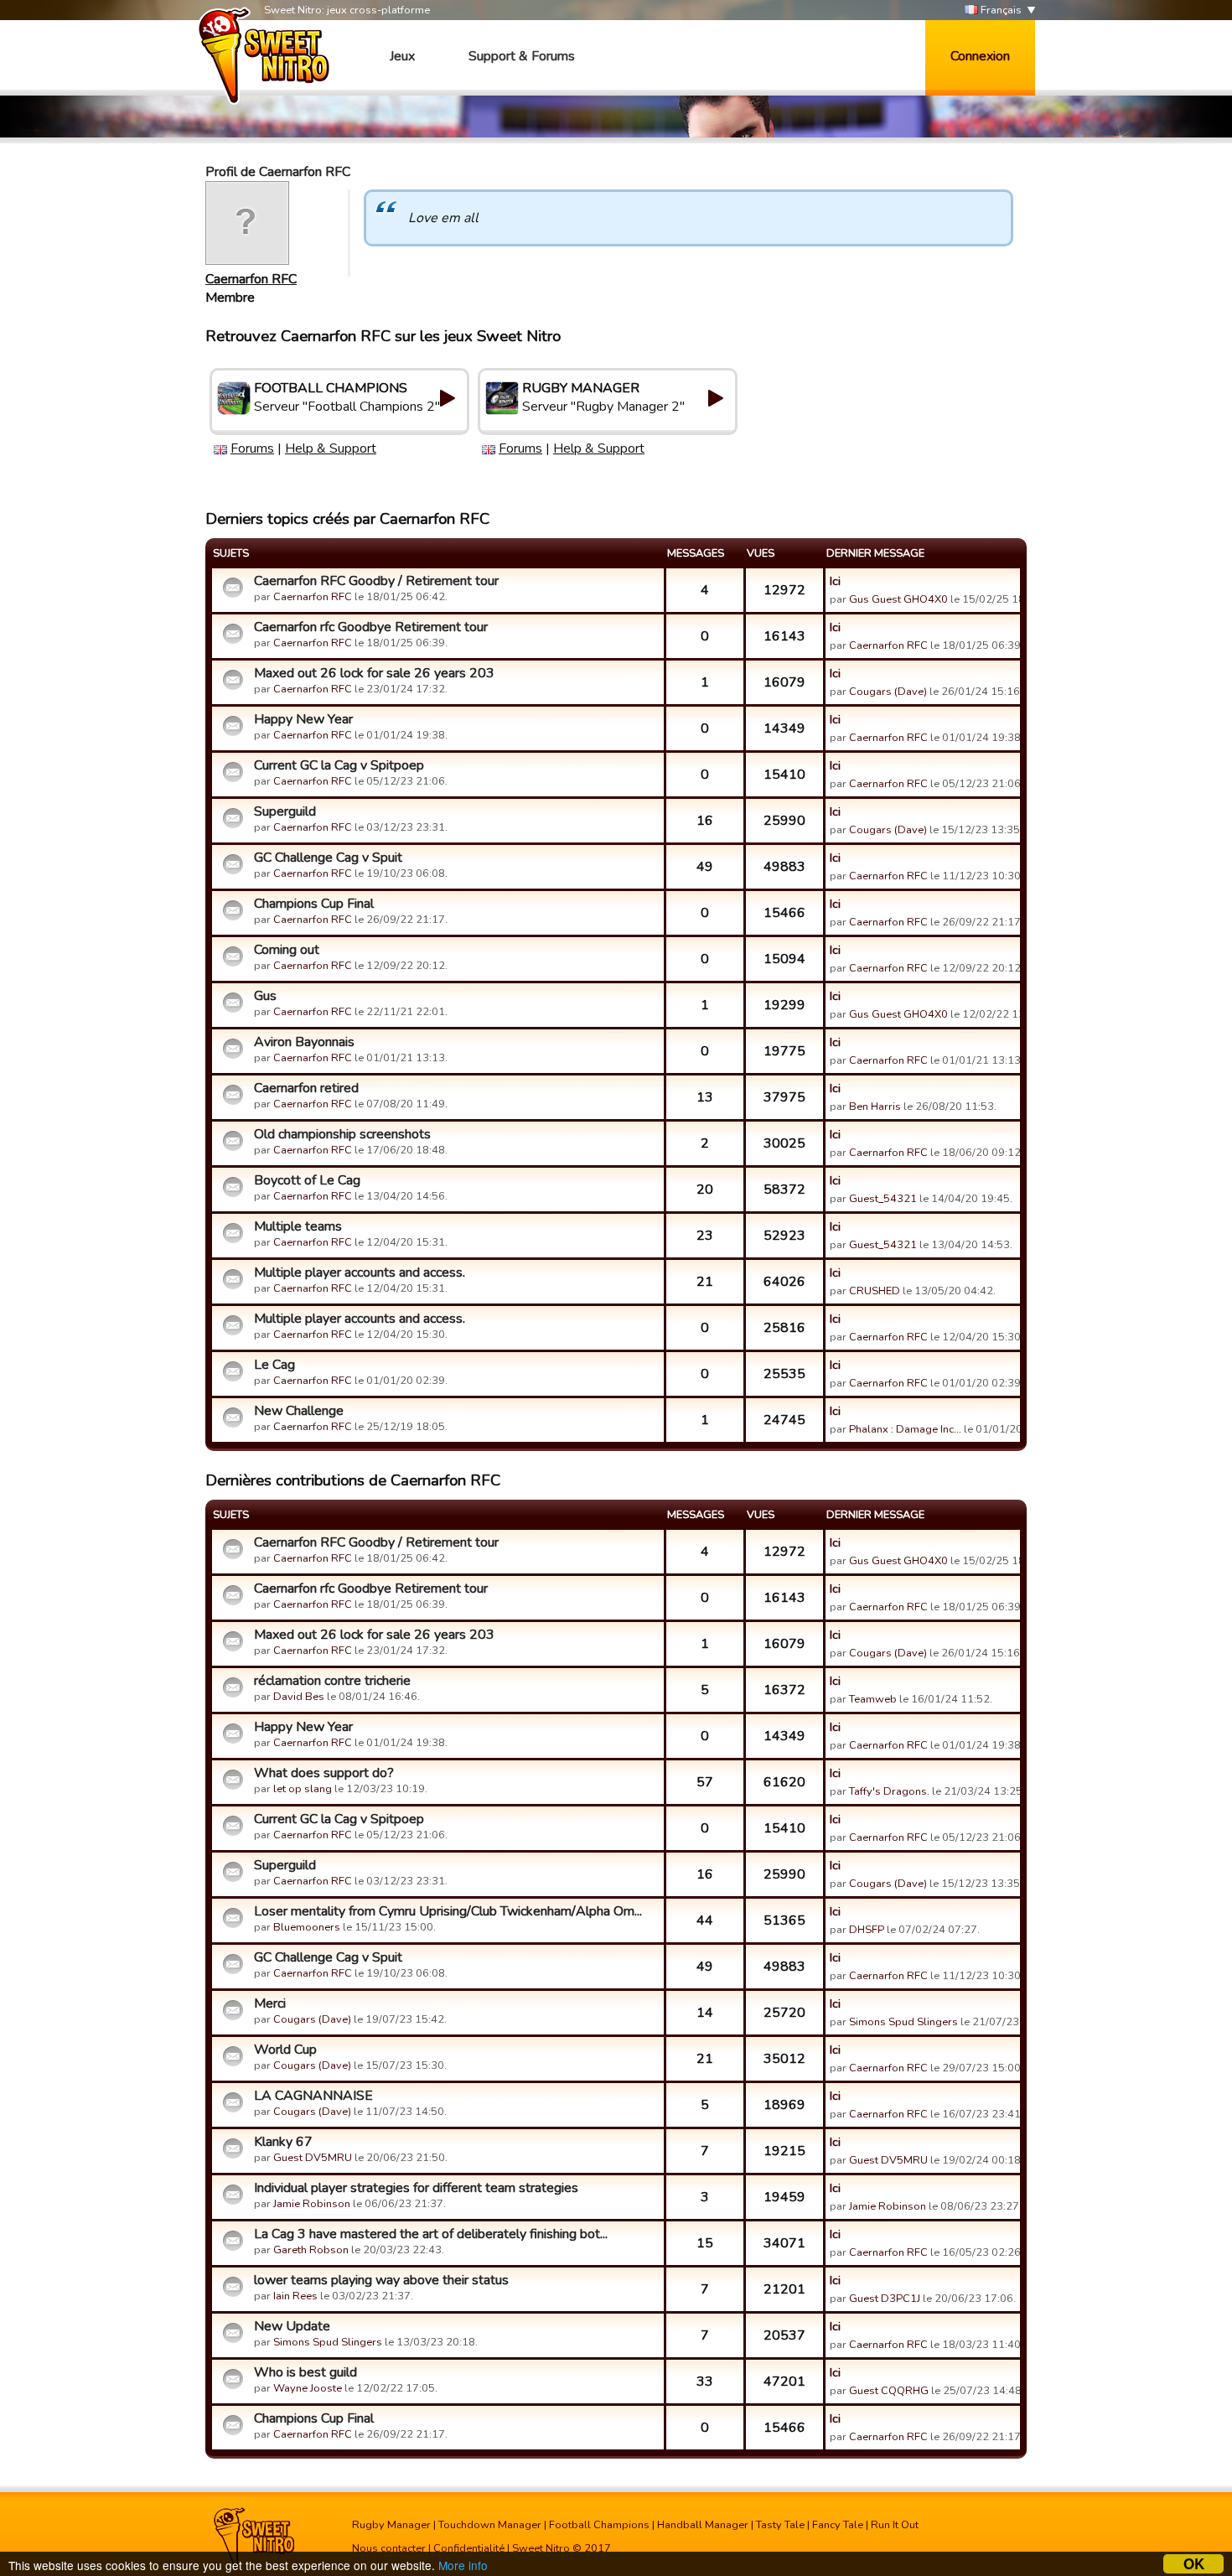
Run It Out (895, 2525)
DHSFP (867, 1930)
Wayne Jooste (308, 2388)
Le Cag (274, 1365)
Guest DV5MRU (313, 2158)
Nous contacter (389, 2548)
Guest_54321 (883, 1199)
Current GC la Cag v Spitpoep (339, 765)
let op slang (303, 1789)
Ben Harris (875, 1107)
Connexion (980, 56)
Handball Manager (703, 2525)
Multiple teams (298, 1226)
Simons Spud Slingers (903, 2022)
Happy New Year (303, 719)
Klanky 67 (283, 2142)
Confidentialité (469, 2548)
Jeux (402, 56)
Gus (265, 996)
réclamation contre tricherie (332, 1681)
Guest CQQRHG (889, 2391)
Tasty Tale (780, 2525)
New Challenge (299, 1411)
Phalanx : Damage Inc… (905, 1429)
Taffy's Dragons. (889, 1791)
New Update (292, 2326)
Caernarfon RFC (251, 279)
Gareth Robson (311, 2250)
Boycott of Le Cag (307, 1180)
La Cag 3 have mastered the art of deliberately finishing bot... (431, 2234)
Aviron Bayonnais (304, 1042)
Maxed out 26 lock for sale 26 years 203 (374, 673)
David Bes (299, 1697)
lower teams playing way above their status (381, 2280)
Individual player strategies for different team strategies (416, 2188)
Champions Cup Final (314, 904)
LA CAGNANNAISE (313, 2096)
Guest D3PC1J (885, 2299)
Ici (835, 581)
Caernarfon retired (306, 1088)
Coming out (287, 950)
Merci (270, 2003)
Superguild (285, 811)
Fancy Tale (838, 2525)
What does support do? (324, 1773)
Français (1000, 10)
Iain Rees (295, 2296)
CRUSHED (875, 1291)
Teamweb (873, 1699)
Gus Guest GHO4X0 (898, 599)
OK (1194, 2564)
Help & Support (331, 448)
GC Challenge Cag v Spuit (328, 858)
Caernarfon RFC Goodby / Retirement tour (376, 581)
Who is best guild (305, 2372)
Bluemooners (307, 1927)
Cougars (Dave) (888, 692)
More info (463, 2565)
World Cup (285, 2050)
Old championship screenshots (342, 1134)
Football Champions (599, 2525)
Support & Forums (522, 56)
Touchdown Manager (490, 2525)
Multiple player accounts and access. (360, 1272)
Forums (252, 448)
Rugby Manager (391, 2525)
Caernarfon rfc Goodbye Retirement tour (371, 627)
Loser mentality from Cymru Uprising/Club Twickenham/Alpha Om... (448, 1911)
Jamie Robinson (312, 2204)
